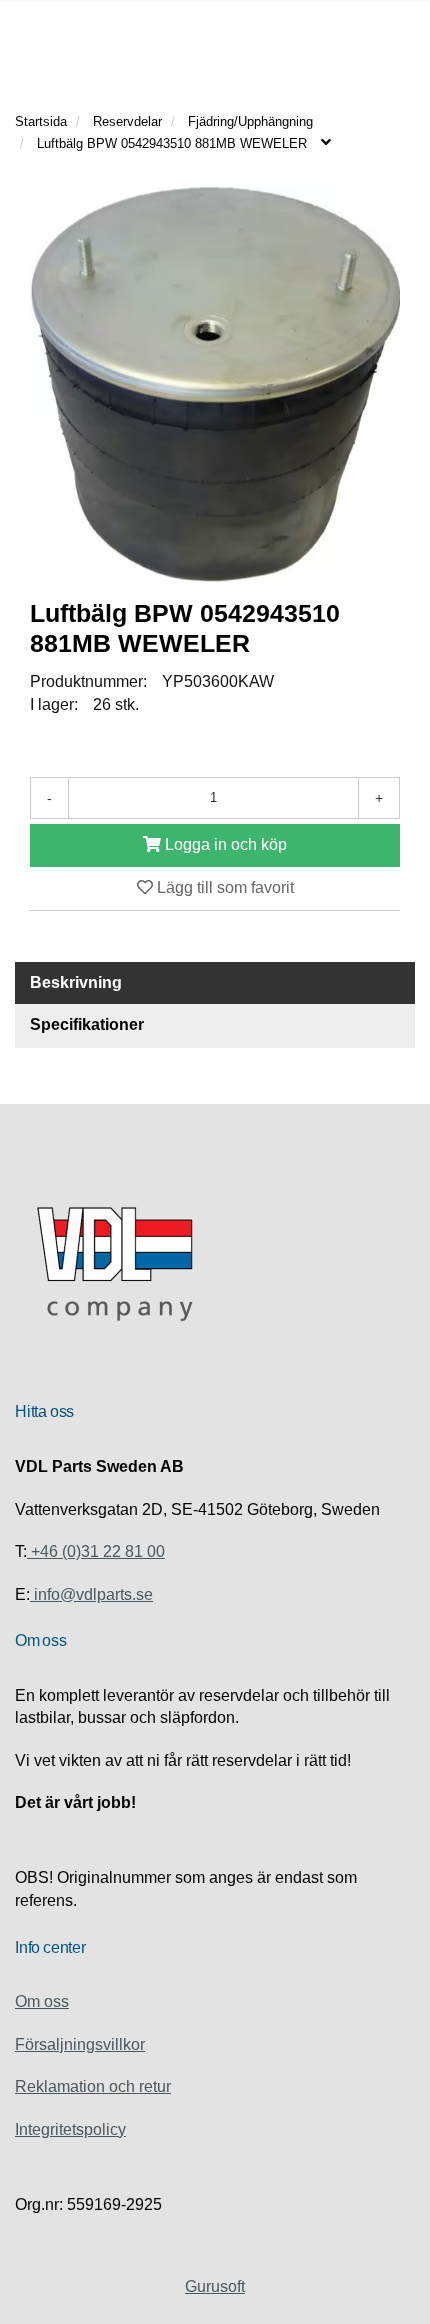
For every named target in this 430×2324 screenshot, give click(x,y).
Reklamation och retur (93, 2086)
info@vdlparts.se (91, 1594)
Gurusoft (215, 2286)
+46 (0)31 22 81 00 (96, 1551)
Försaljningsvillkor (80, 2044)
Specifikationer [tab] (87, 1024)
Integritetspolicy (70, 2129)
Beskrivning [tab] (76, 982)
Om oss (42, 2001)
